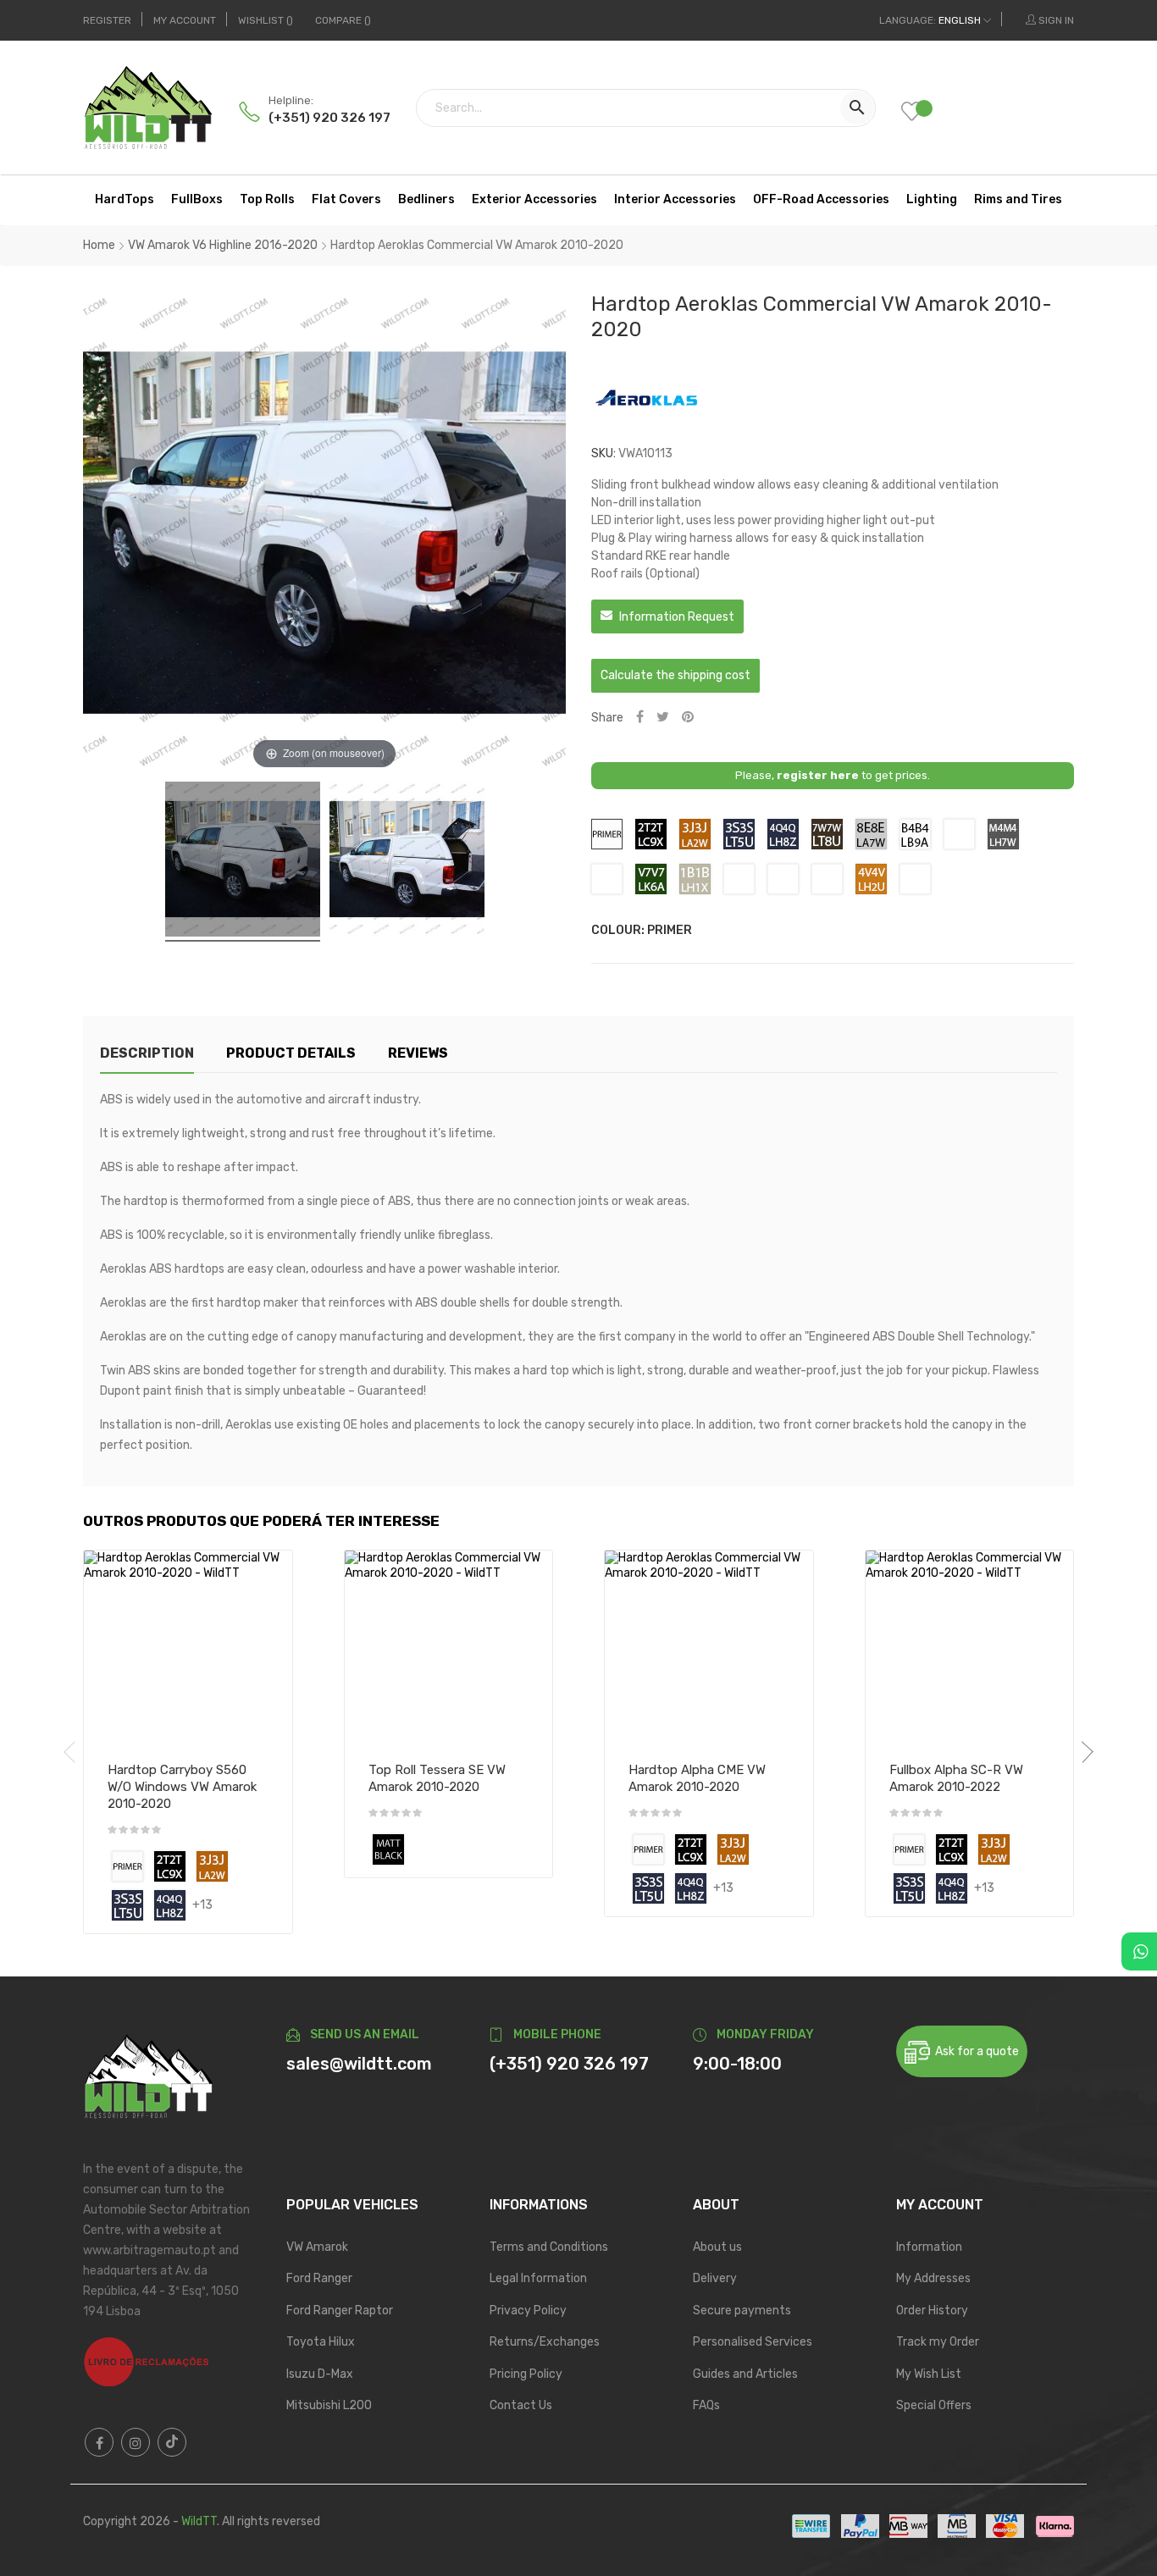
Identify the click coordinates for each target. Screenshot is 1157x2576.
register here (818, 775)
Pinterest (688, 718)
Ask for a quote (974, 2051)
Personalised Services (753, 2342)
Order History (932, 2311)
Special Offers (934, 2405)
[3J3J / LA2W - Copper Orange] (212, 1866)
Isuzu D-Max (320, 2374)
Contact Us (521, 2405)
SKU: (603, 453)
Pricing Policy (526, 2374)
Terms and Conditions (549, 2247)
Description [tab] (147, 1053)
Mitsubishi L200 (329, 2405)
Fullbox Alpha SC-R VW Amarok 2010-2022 (956, 1778)
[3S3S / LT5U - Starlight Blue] (127, 1905)
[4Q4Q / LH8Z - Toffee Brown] (170, 1905)
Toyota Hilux (321, 2342)
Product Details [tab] (291, 1053)
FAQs (706, 2405)
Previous (75, 1752)
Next (1082, 1752)
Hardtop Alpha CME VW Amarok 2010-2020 (697, 1778)
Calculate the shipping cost (675, 675)
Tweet (663, 718)
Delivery (715, 2278)
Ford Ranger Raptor (340, 2311)
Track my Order (938, 2342)
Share (640, 718)
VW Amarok (317, 2247)
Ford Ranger (319, 2278)
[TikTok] (172, 2442)
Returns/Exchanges (545, 2342)
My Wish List (929, 2374)
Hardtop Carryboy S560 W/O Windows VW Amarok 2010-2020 (182, 1787)
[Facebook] (99, 2442)
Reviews (418, 1053)
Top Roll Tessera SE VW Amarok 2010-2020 (437, 1778)
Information (929, 2247)
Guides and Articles (745, 2374)
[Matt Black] (388, 1849)
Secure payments (742, 2311)
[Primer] (127, 1866)
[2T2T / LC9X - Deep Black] (170, 1866)
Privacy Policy (528, 2311)
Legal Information (538, 2278)
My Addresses (933, 2278)
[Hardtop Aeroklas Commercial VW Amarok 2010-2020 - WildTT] (243, 862)
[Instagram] (136, 2442)
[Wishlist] (924, 113)
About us (717, 2247)
